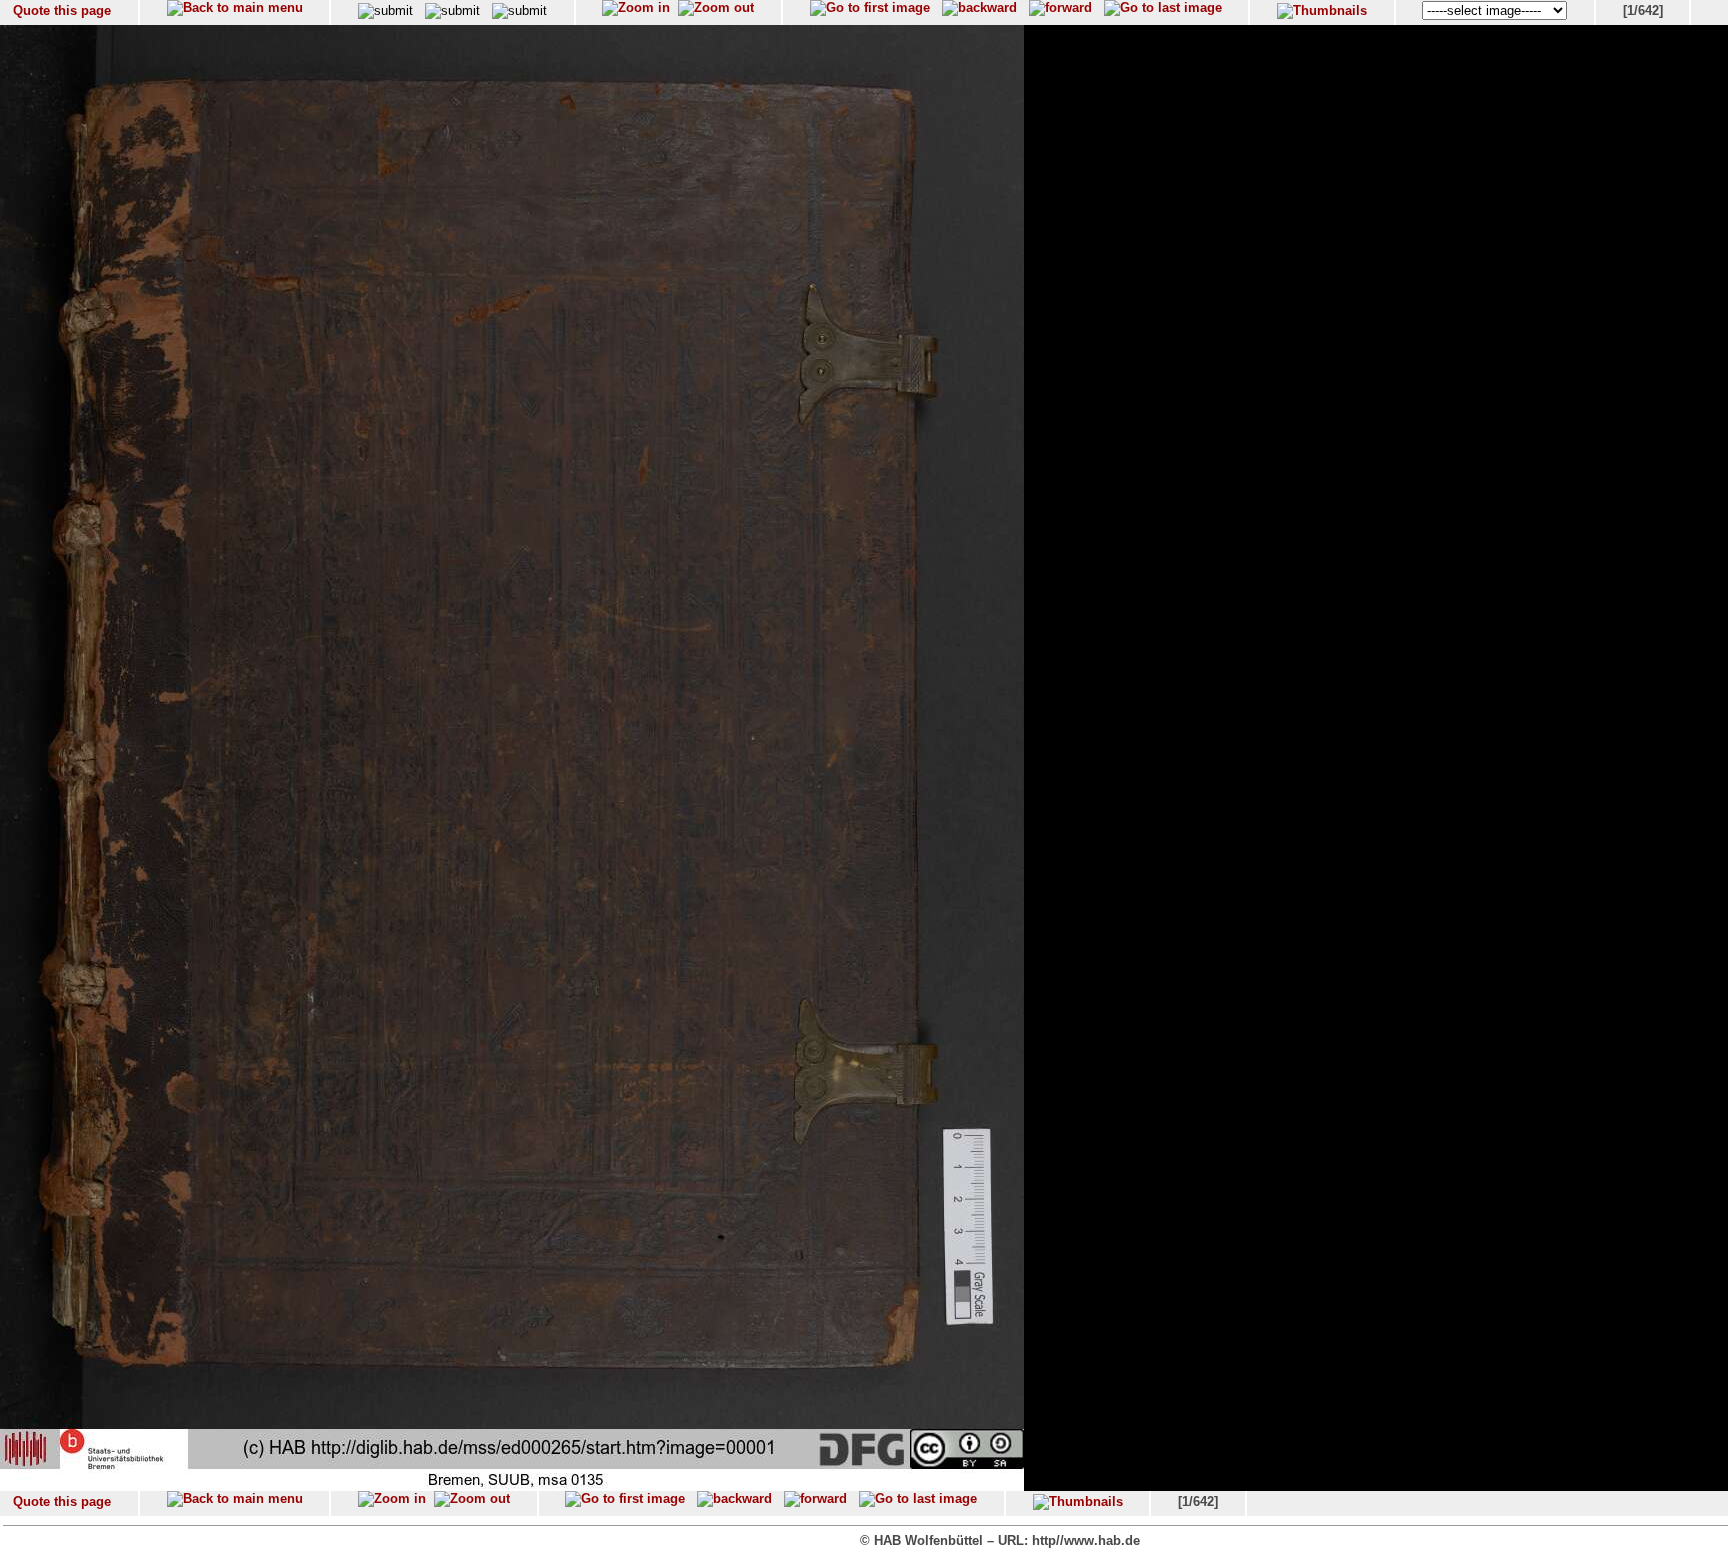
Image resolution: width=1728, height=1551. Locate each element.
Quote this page (62, 10)
